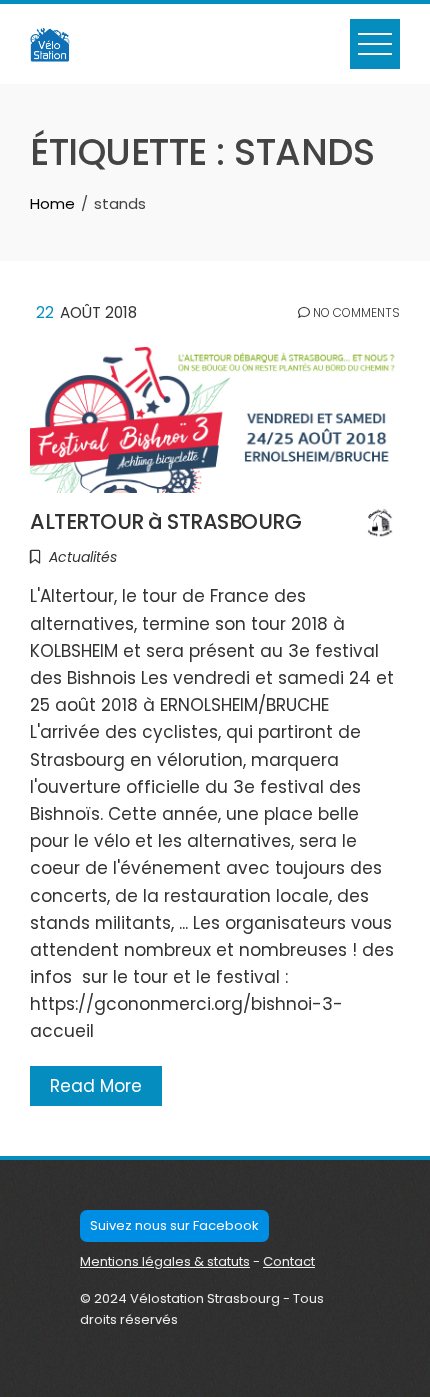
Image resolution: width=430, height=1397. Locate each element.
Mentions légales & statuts (165, 1261)
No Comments (355, 313)
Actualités (83, 557)
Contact (289, 1261)
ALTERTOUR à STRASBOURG (165, 521)
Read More (96, 1086)
